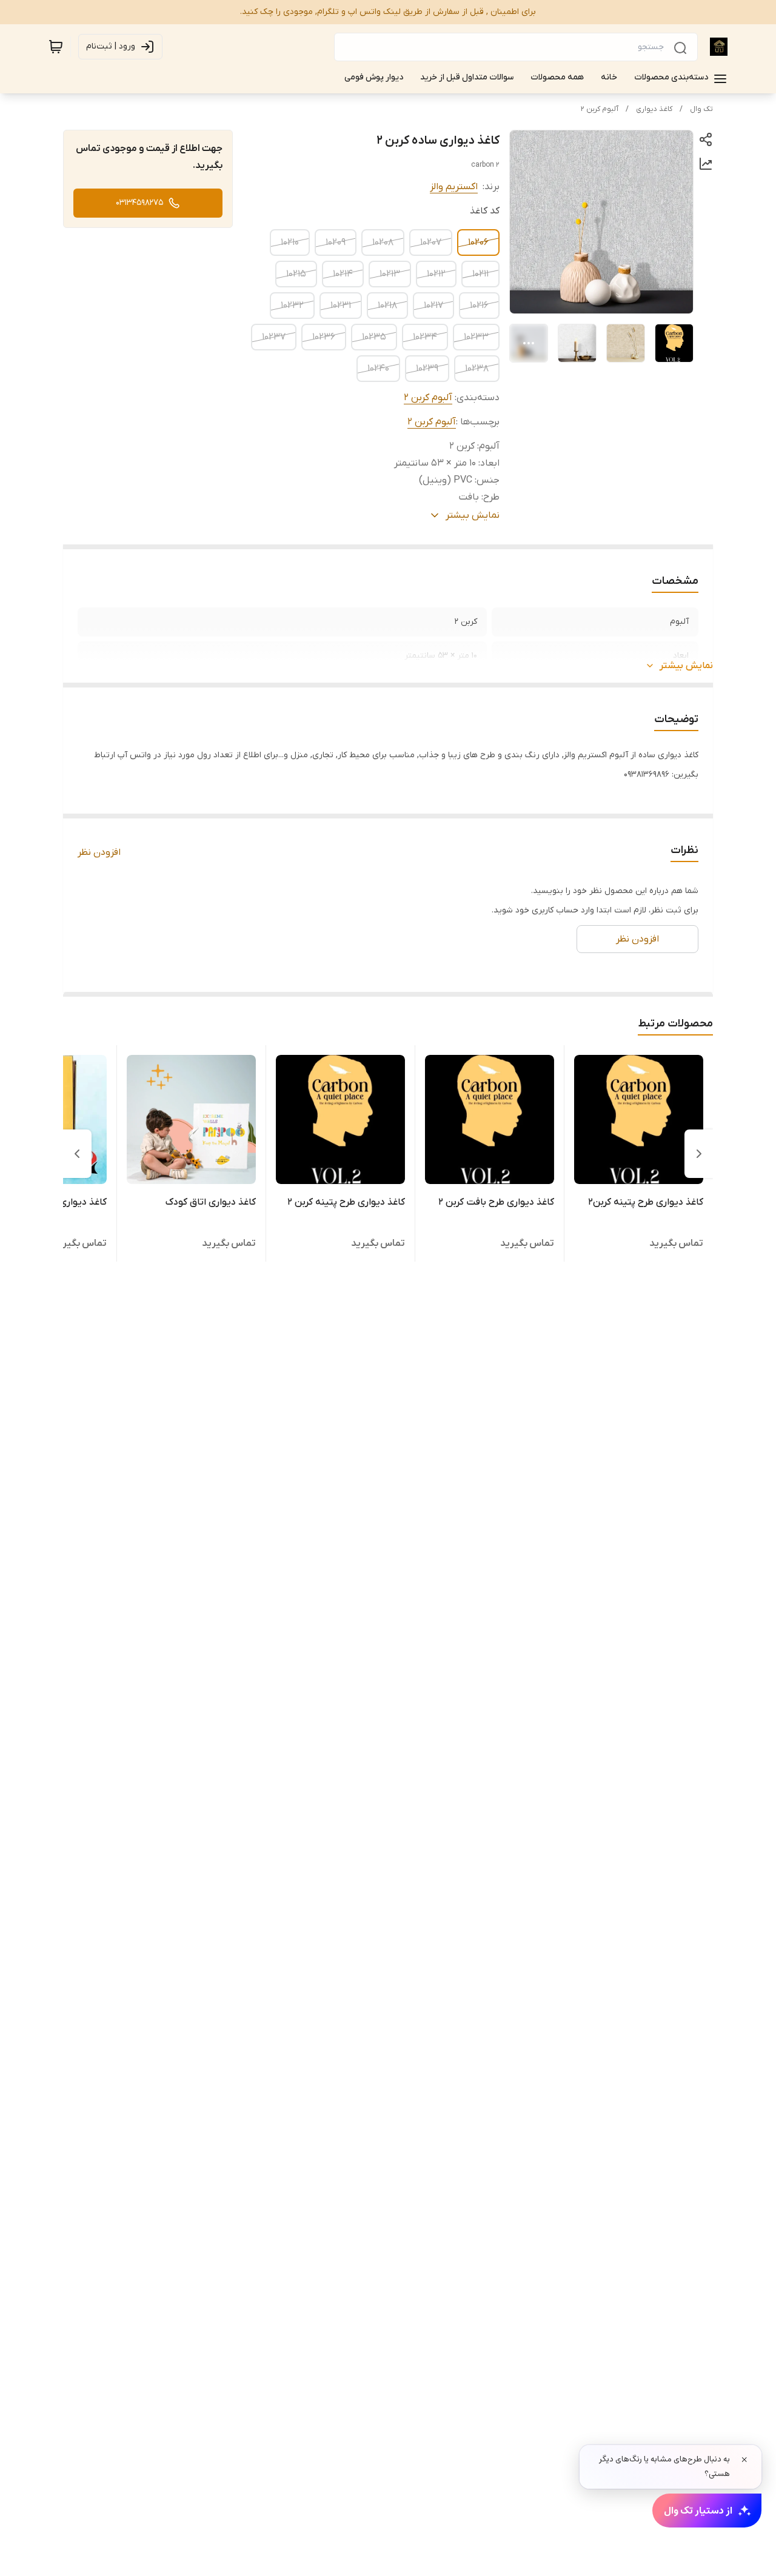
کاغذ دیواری (654, 109)
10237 (274, 337)
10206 (478, 243)
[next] (77, 1154)
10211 (480, 274)
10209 (336, 243)
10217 (433, 306)
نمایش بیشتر (686, 666)
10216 (479, 306)
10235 (374, 337)
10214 (343, 274)
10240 (378, 369)
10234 (425, 337)
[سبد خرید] (56, 47)
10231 (341, 306)
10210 (290, 243)
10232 (292, 306)
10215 (296, 274)
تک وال (701, 109)
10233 (476, 337)
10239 (427, 369)
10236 (324, 337)
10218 (387, 306)
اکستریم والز (454, 187)
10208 (383, 243)
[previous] (699, 1154)
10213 (390, 274)
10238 (477, 369)
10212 (436, 274)
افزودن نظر (99, 852)
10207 (431, 243)
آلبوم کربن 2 (600, 109)
